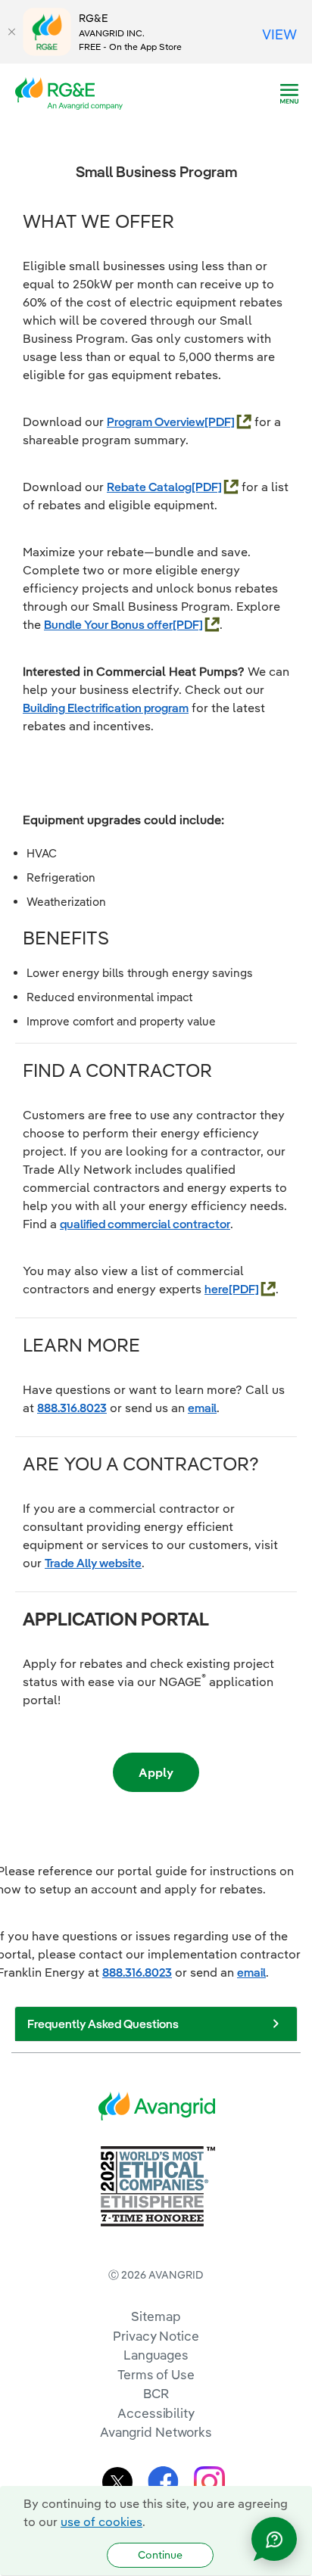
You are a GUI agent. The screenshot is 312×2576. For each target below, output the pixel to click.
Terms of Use (156, 2374)
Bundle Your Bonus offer (108, 624)
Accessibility (156, 2413)
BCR (156, 2393)
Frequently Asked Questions (103, 2024)
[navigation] (289, 94)
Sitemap (156, 2316)
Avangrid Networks (156, 2432)
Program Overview (156, 422)
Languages (156, 2355)
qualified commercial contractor (145, 1224)
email (202, 1408)
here (217, 1289)
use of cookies (101, 2522)
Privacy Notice (156, 2336)
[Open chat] (274, 2539)
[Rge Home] (73, 92)
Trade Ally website (93, 1563)
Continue (160, 2555)
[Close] (11, 32)
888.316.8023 (72, 1408)
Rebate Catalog (149, 487)
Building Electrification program (106, 708)
